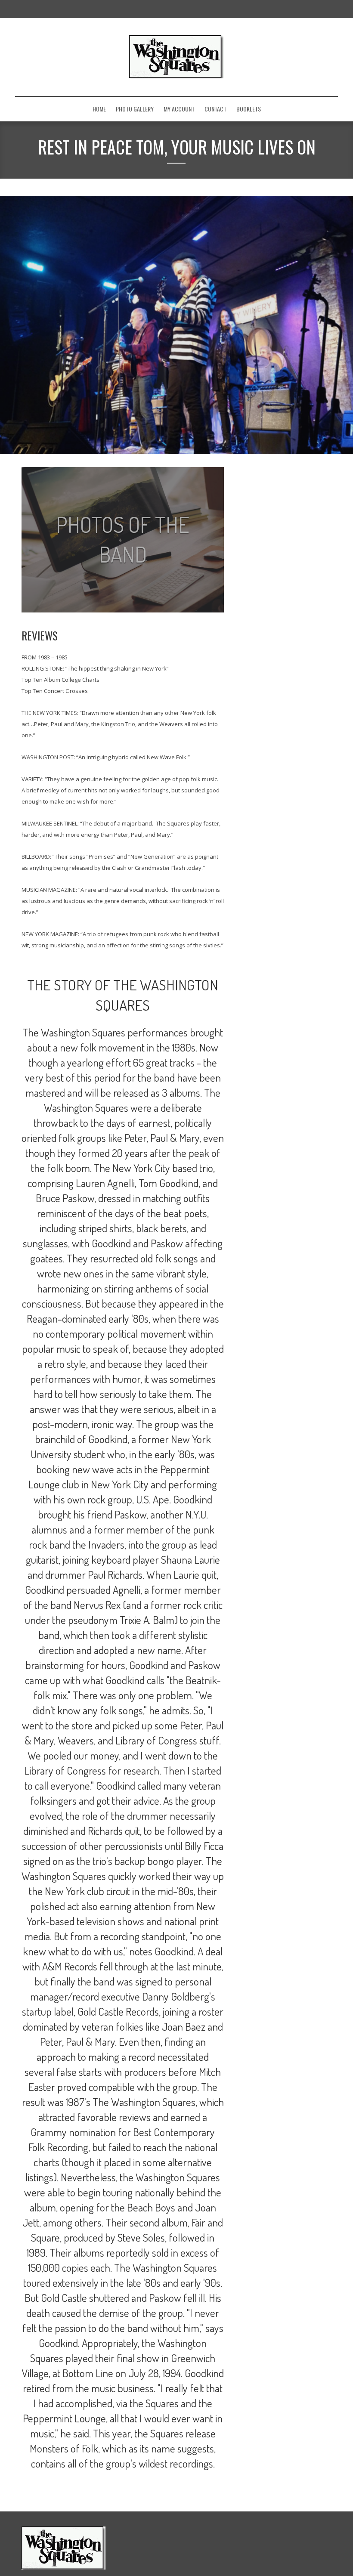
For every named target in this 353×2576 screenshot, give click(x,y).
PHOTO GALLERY (135, 109)
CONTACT (215, 109)
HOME (99, 109)
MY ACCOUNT (179, 109)
